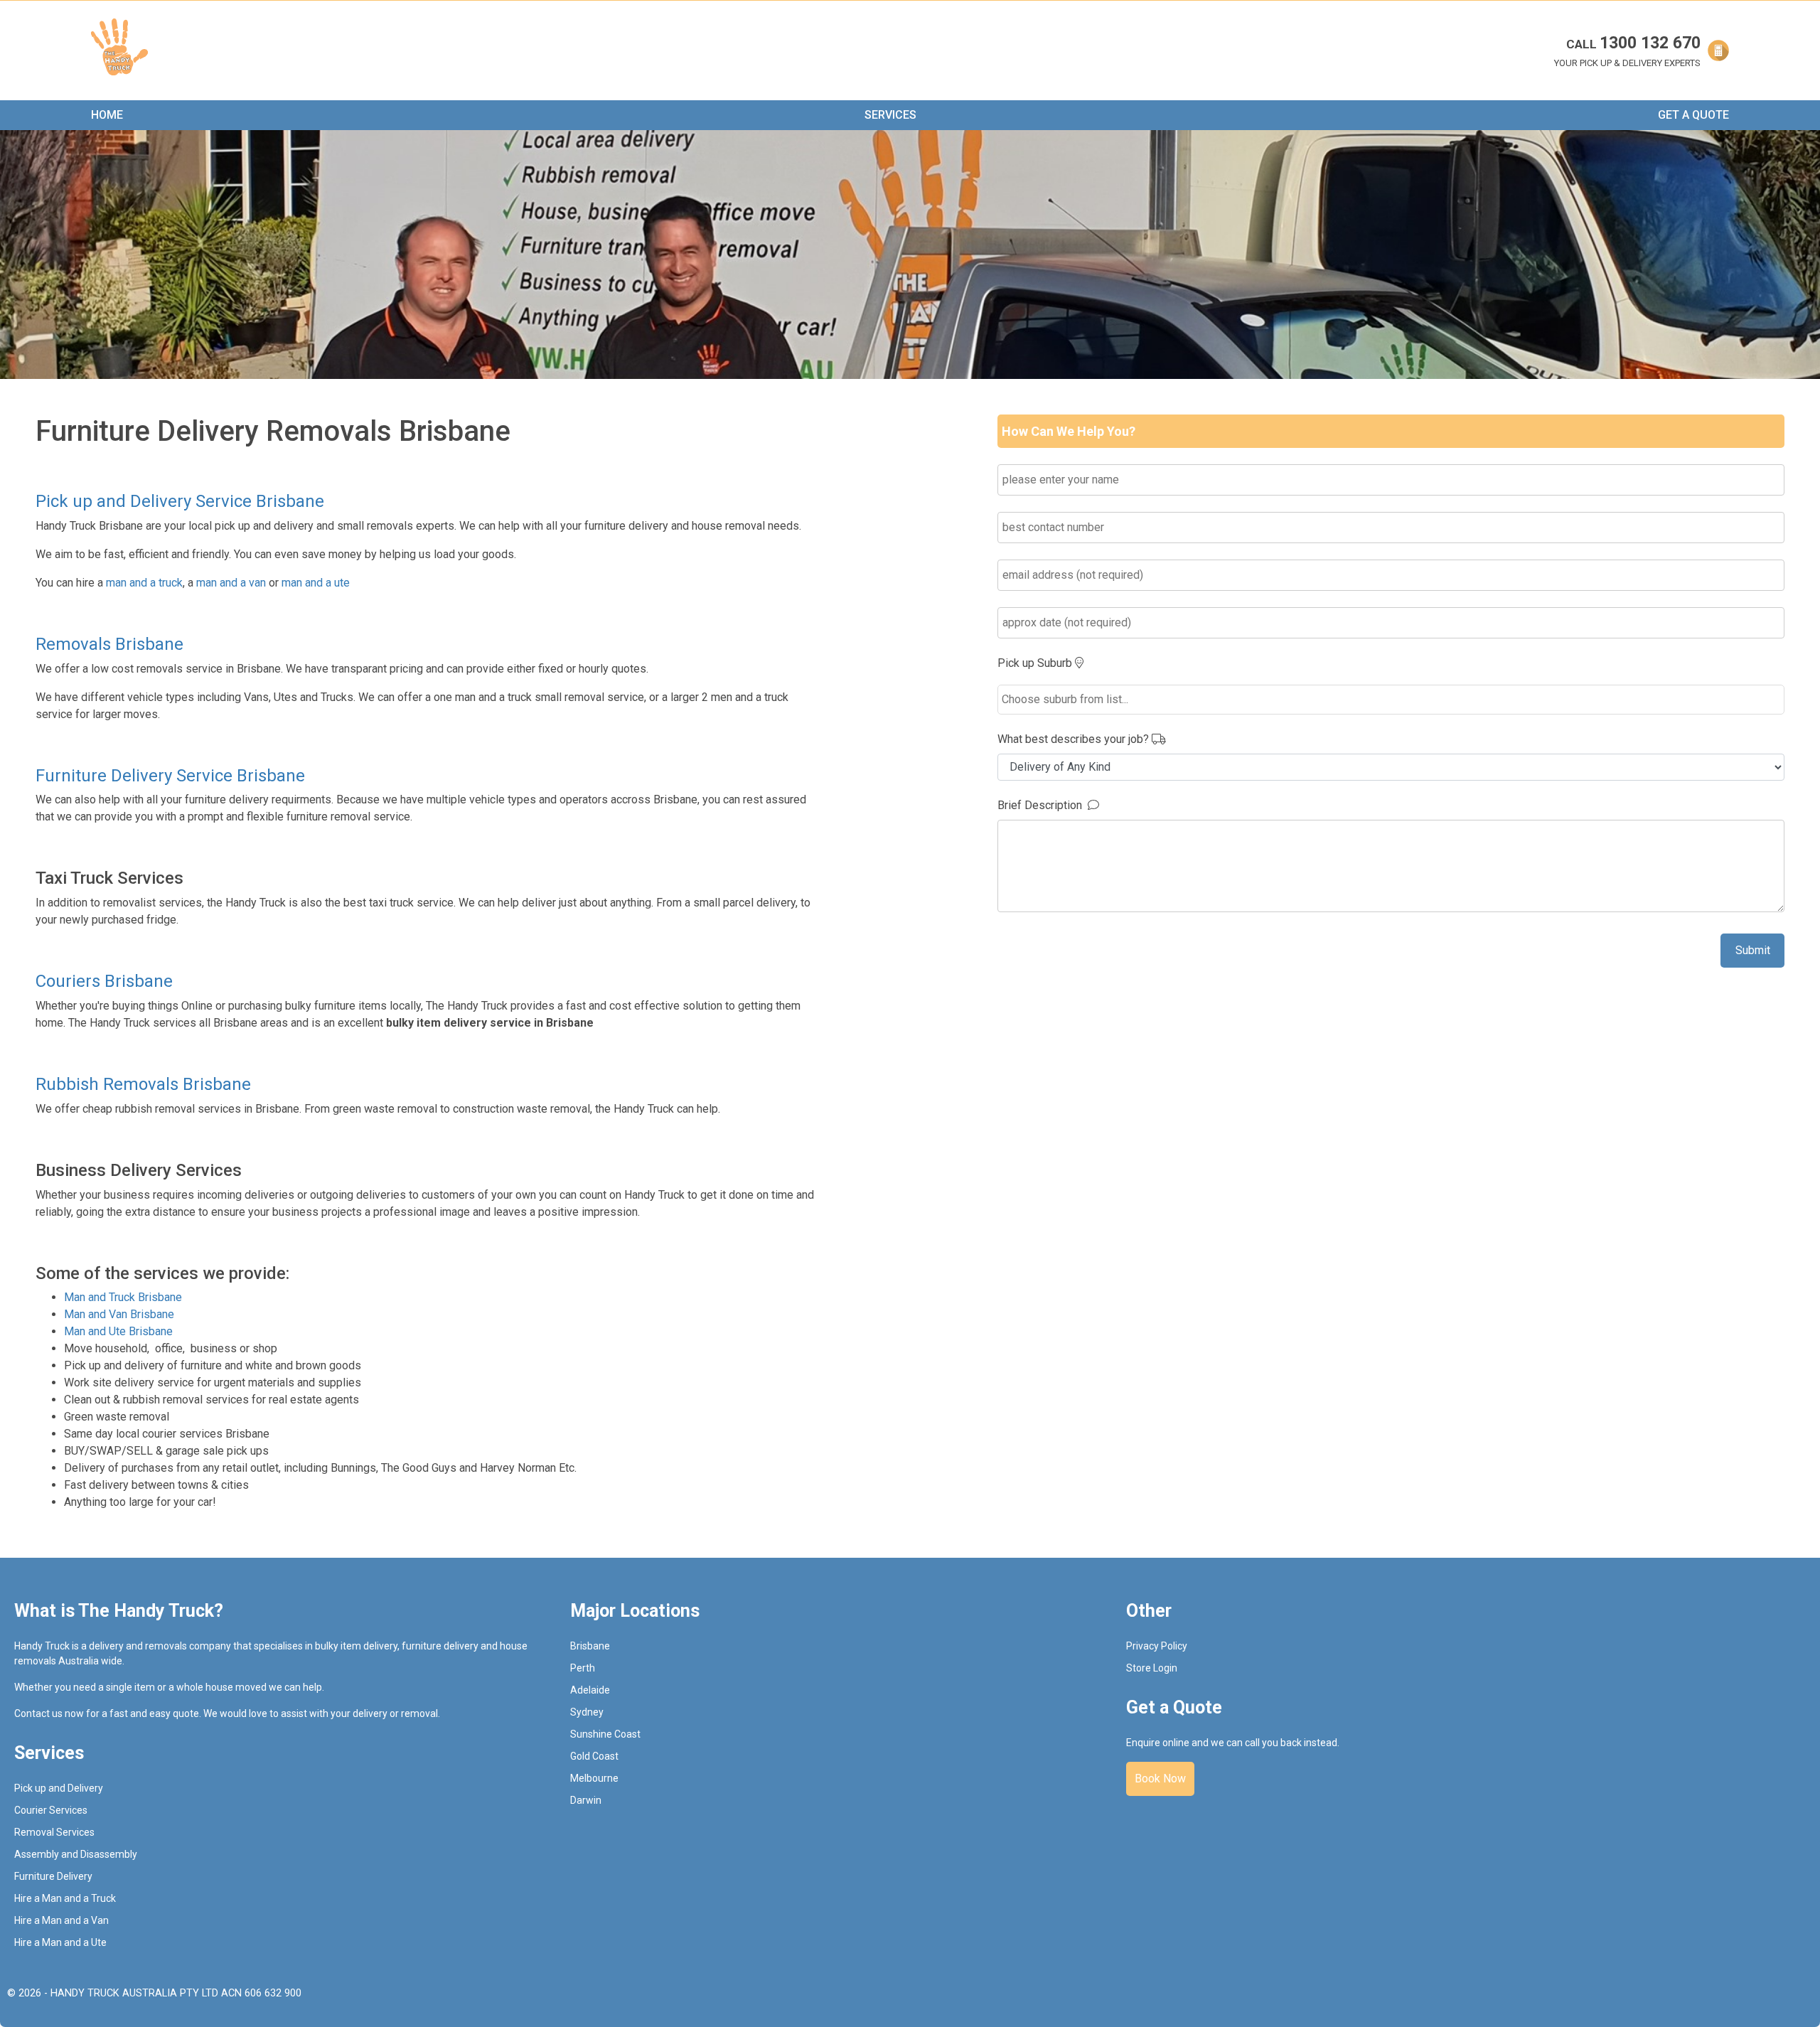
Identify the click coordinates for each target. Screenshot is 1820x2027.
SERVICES (890, 115)
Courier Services (51, 1810)
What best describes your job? (1075, 739)
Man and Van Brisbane (119, 1314)
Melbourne (594, 1778)
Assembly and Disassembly (76, 1854)
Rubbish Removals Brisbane (143, 1084)
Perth (583, 1668)
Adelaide (590, 1690)
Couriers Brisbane (104, 981)
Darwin (586, 1800)
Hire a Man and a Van (61, 1920)
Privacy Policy (1157, 1646)
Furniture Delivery (53, 1876)
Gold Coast (594, 1756)
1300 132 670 (1633, 43)
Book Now (1160, 1779)
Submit (1753, 950)
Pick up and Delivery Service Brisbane (180, 501)
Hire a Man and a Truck (65, 1898)
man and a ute (316, 583)
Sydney (587, 1712)
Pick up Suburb (1036, 663)
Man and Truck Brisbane (123, 1297)
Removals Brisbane (109, 644)
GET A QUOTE (1693, 115)
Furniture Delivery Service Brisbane (170, 776)
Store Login (1152, 1668)
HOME (107, 115)
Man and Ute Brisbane (118, 1331)
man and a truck (144, 583)
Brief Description (1043, 805)
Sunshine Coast (605, 1734)
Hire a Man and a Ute (60, 1942)
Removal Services (54, 1832)
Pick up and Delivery (59, 1788)
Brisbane (590, 1646)
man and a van (231, 583)
